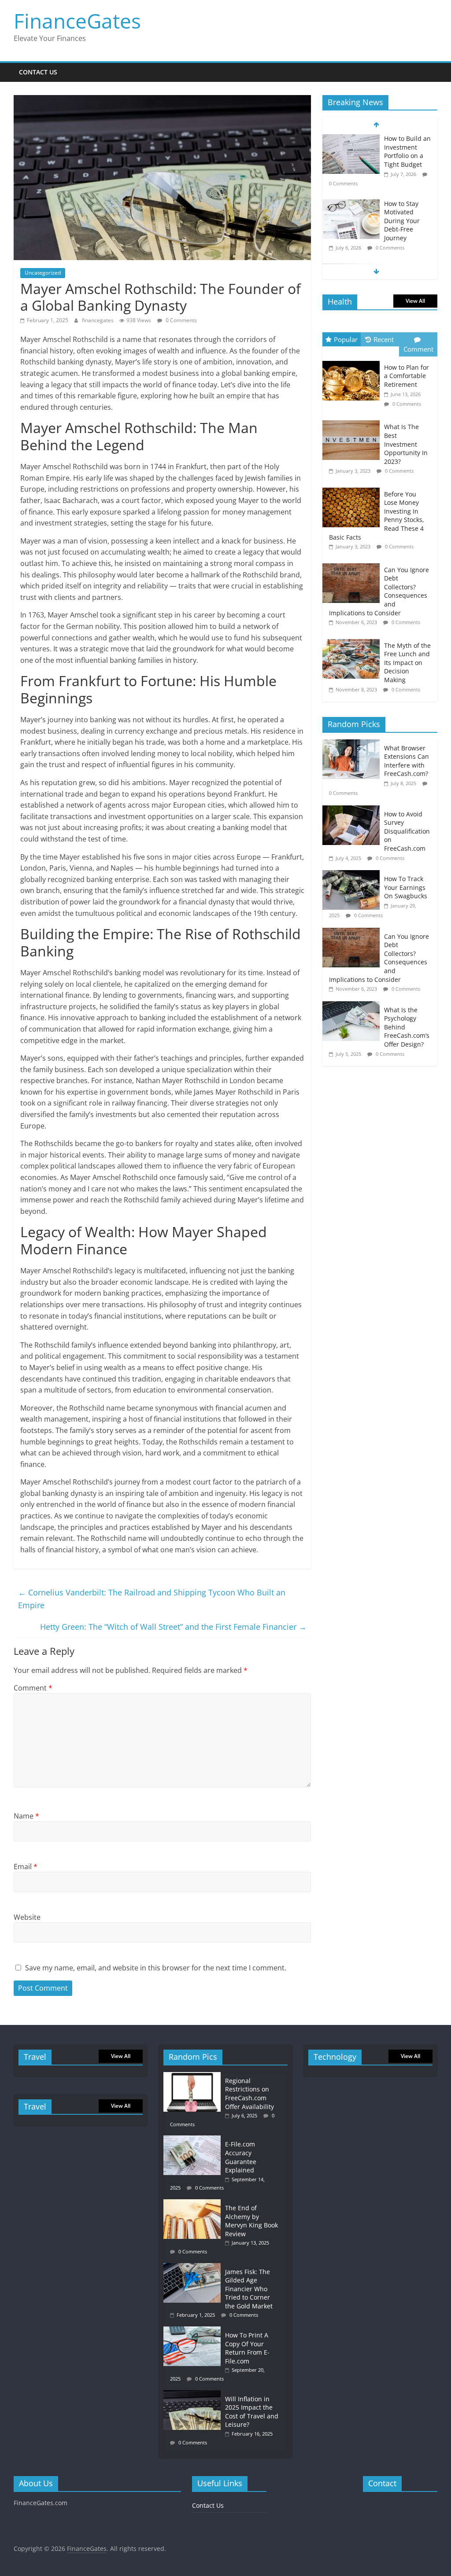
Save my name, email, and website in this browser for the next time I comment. (156, 1968)
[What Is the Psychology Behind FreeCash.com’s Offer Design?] (353, 1006)
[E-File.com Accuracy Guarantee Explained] (194, 2140)
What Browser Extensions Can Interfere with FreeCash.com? (407, 761)
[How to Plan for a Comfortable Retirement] (353, 361)
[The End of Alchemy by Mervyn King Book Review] (194, 2203)
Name (26, 1816)
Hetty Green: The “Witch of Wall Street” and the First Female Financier (173, 1627)
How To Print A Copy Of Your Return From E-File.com (247, 2348)
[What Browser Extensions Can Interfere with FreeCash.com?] (353, 744)
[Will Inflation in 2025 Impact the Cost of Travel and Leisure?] (194, 2394)
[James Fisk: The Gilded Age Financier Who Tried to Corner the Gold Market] (194, 2267)
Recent (384, 339)
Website (27, 1917)
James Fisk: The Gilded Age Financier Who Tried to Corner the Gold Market (249, 2289)
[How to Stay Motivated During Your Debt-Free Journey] (351, 204)
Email (26, 1867)
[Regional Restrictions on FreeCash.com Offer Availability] (194, 2076)
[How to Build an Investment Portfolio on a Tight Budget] (351, 139)
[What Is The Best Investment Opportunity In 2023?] (353, 421)
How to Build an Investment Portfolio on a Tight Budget (407, 151)
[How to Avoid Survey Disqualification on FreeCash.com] (353, 810)
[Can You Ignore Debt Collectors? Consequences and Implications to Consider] (353, 564)
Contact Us (38, 72)
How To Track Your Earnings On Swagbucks (406, 887)
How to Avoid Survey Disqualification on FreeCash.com (407, 831)
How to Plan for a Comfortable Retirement (407, 376)
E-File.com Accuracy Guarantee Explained (241, 2157)
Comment (33, 1688)
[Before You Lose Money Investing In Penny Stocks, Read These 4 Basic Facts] (353, 488)
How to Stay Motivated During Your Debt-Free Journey (402, 221)
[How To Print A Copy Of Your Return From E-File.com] (194, 2331)
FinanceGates (77, 21)
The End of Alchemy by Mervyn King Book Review (251, 2221)
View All (415, 301)
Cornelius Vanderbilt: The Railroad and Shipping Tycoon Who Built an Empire (152, 1599)
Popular (346, 339)
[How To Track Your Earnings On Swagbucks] (353, 875)
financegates (98, 320)
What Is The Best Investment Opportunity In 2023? (406, 444)
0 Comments (181, 320)
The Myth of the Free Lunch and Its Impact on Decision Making (407, 663)
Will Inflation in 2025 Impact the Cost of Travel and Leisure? (252, 2412)
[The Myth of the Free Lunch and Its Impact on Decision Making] (353, 639)
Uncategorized (43, 273)
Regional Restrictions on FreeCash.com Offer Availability (250, 2094)
